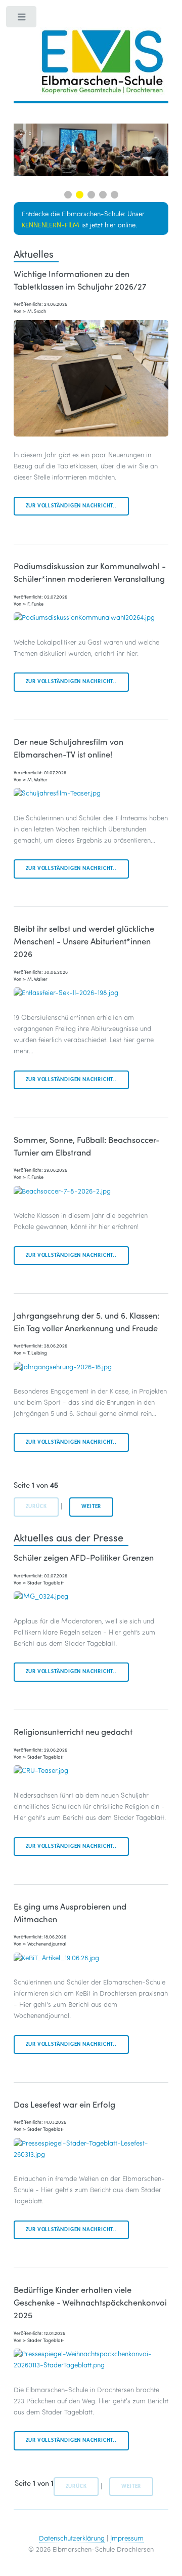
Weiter (91, 1507)
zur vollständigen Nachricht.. (71, 506)
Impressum (127, 2538)
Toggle (22, 19)
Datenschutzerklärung (72, 2538)
